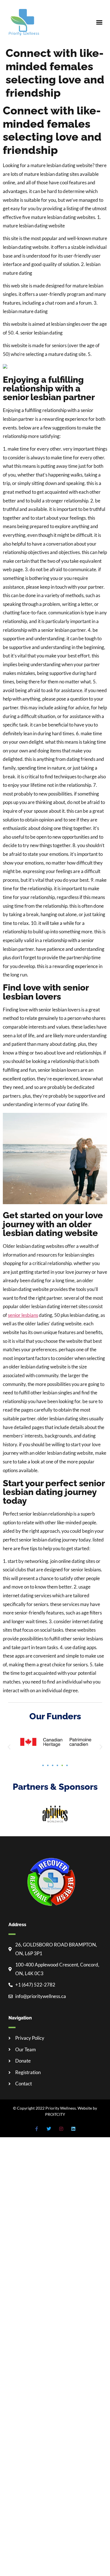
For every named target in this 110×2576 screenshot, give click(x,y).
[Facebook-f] (37, 2129)
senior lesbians (23, 1315)
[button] (99, 22)
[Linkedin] (73, 2129)
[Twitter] (49, 2129)
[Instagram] (61, 2129)
